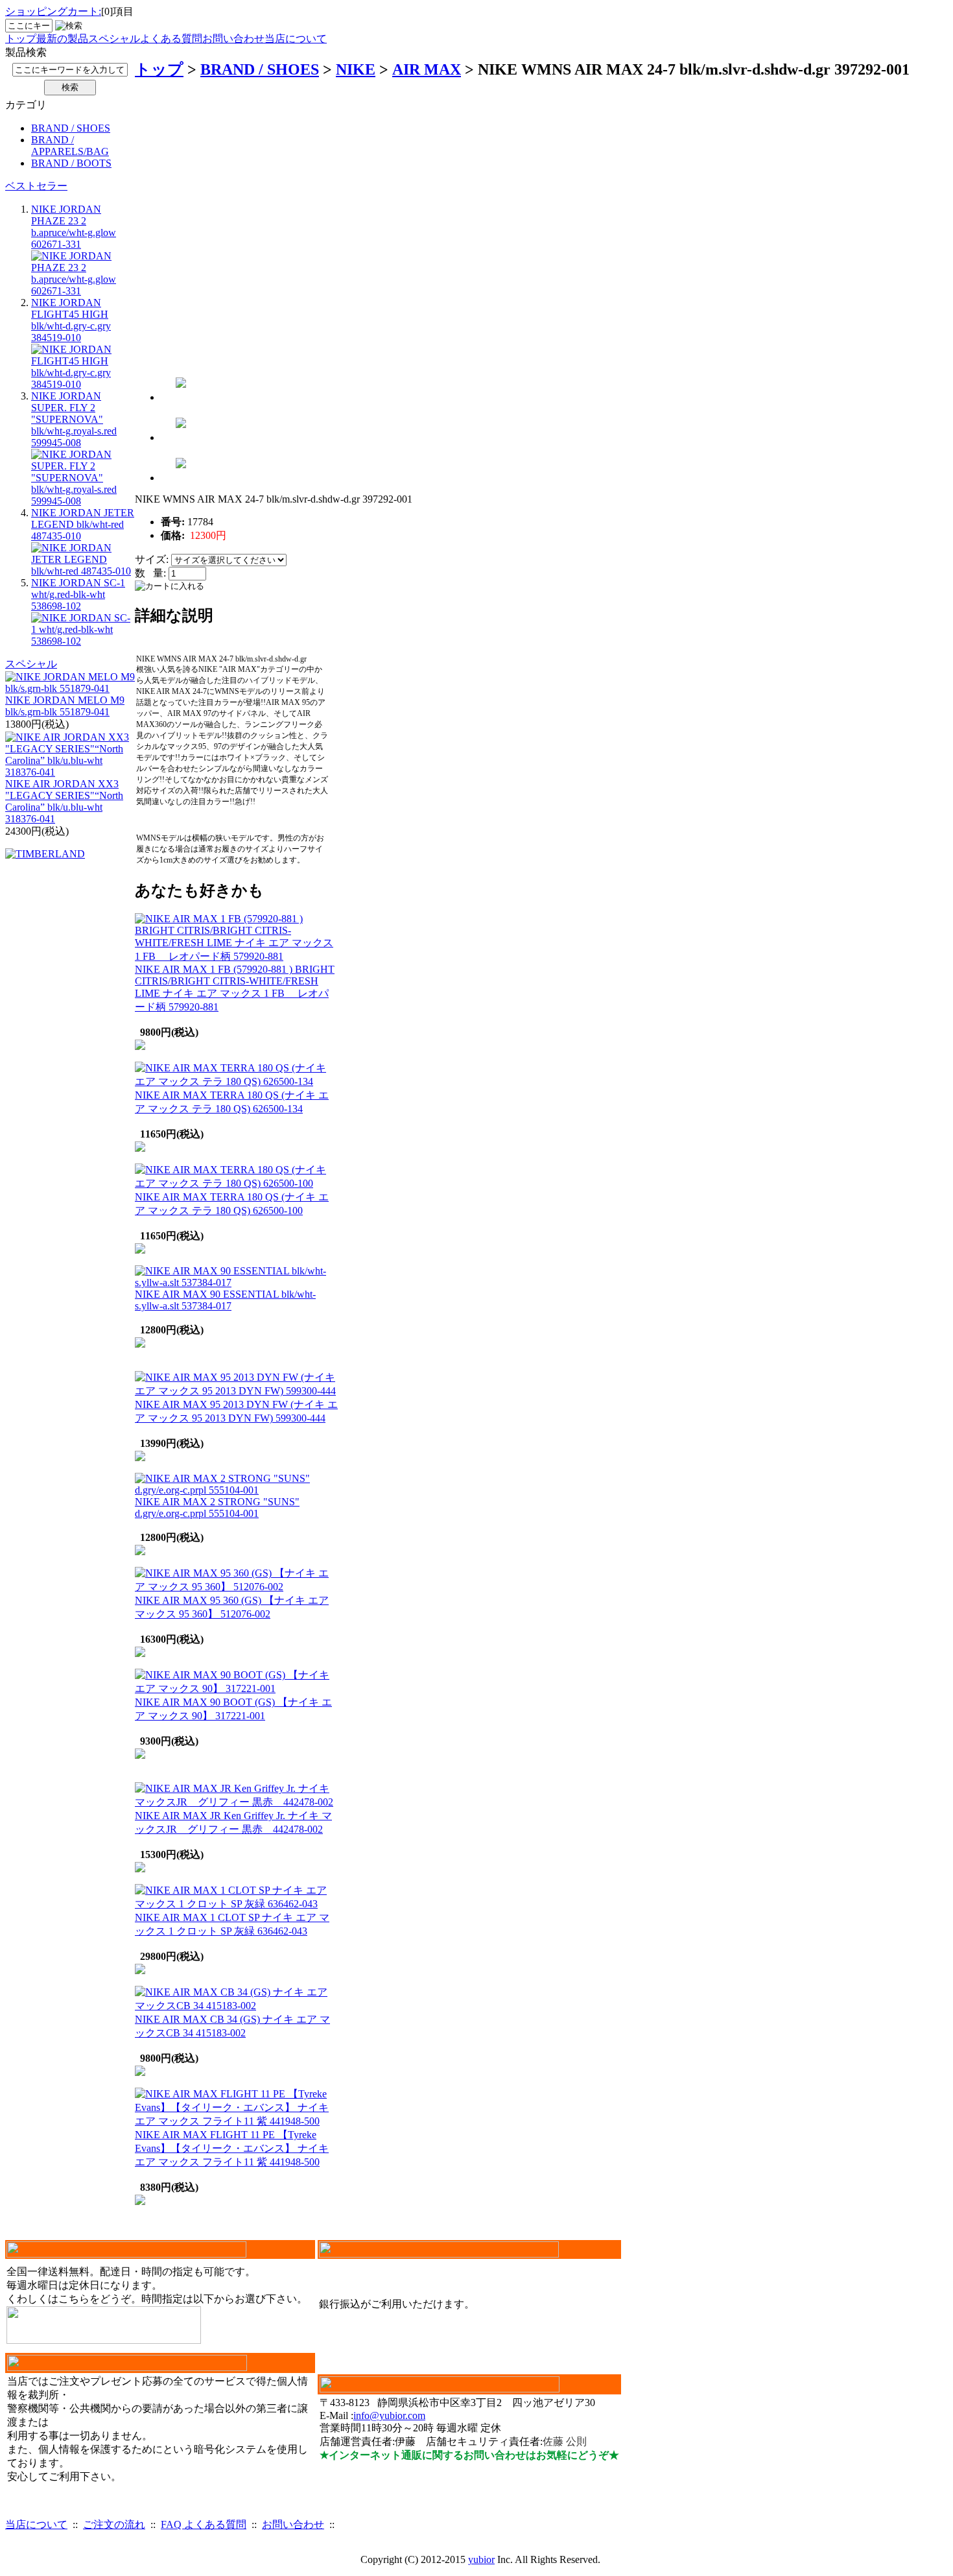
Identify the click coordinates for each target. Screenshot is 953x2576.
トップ (21, 39)
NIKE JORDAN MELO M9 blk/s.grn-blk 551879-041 (65, 706)
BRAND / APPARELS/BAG (70, 146)
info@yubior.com (389, 2415)
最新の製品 (62, 39)
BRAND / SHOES (71, 128)
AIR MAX (427, 69)
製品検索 (26, 52)
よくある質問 (171, 39)
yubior (481, 2559)
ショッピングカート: (53, 11)
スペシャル (114, 39)
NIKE (356, 69)
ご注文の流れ (114, 2524)
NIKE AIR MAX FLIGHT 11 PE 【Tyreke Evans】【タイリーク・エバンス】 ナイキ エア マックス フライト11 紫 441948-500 (232, 2148)
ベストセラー (36, 186)
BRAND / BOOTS (71, 163)
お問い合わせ (233, 39)
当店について (296, 39)
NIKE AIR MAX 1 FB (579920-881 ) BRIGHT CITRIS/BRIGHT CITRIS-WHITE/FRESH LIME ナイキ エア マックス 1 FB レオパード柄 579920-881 (235, 988)
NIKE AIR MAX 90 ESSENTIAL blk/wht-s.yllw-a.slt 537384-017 (225, 1300)
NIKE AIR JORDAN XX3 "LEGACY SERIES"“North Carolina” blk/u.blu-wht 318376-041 (64, 801)
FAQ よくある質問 (204, 2524)
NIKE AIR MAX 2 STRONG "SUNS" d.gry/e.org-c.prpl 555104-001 (217, 1508)
